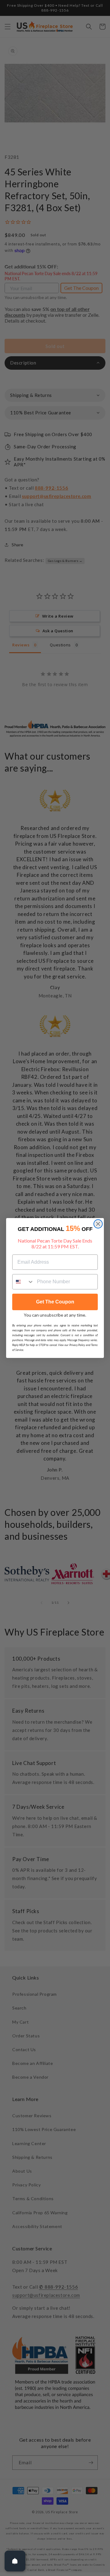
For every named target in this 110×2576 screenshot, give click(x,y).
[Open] (15, 2561)
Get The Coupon (55, 1302)
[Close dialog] (98, 1224)
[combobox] (23, 1282)
